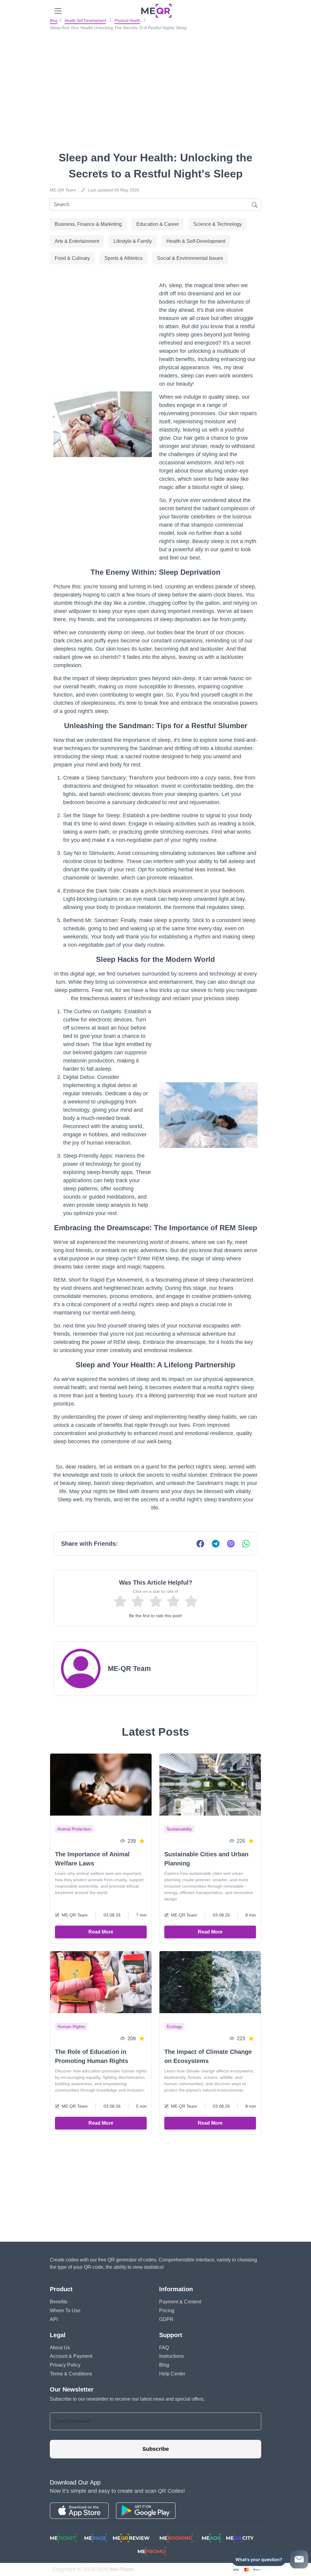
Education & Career (158, 224)
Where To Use (65, 2311)
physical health (127, 21)
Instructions (171, 2356)
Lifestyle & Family (133, 241)
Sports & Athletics (123, 258)
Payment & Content (180, 2302)
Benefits (59, 2302)
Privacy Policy (65, 2365)
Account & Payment (71, 2356)
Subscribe (156, 2449)
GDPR (166, 2319)
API (54, 2319)
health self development (85, 21)
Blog (54, 21)
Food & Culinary (72, 258)
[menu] (58, 11)
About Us (60, 2348)
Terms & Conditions (71, 2374)
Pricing (167, 2311)
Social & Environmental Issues (190, 258)
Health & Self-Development (196, 241)
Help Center (172, 2374)
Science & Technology (218, 224)
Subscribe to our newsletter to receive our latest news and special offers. (127, 2399)
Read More (101, 1932)
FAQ (164, 2348)
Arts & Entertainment (77, 241)
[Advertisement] (155, 79)
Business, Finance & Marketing (88, 224)
